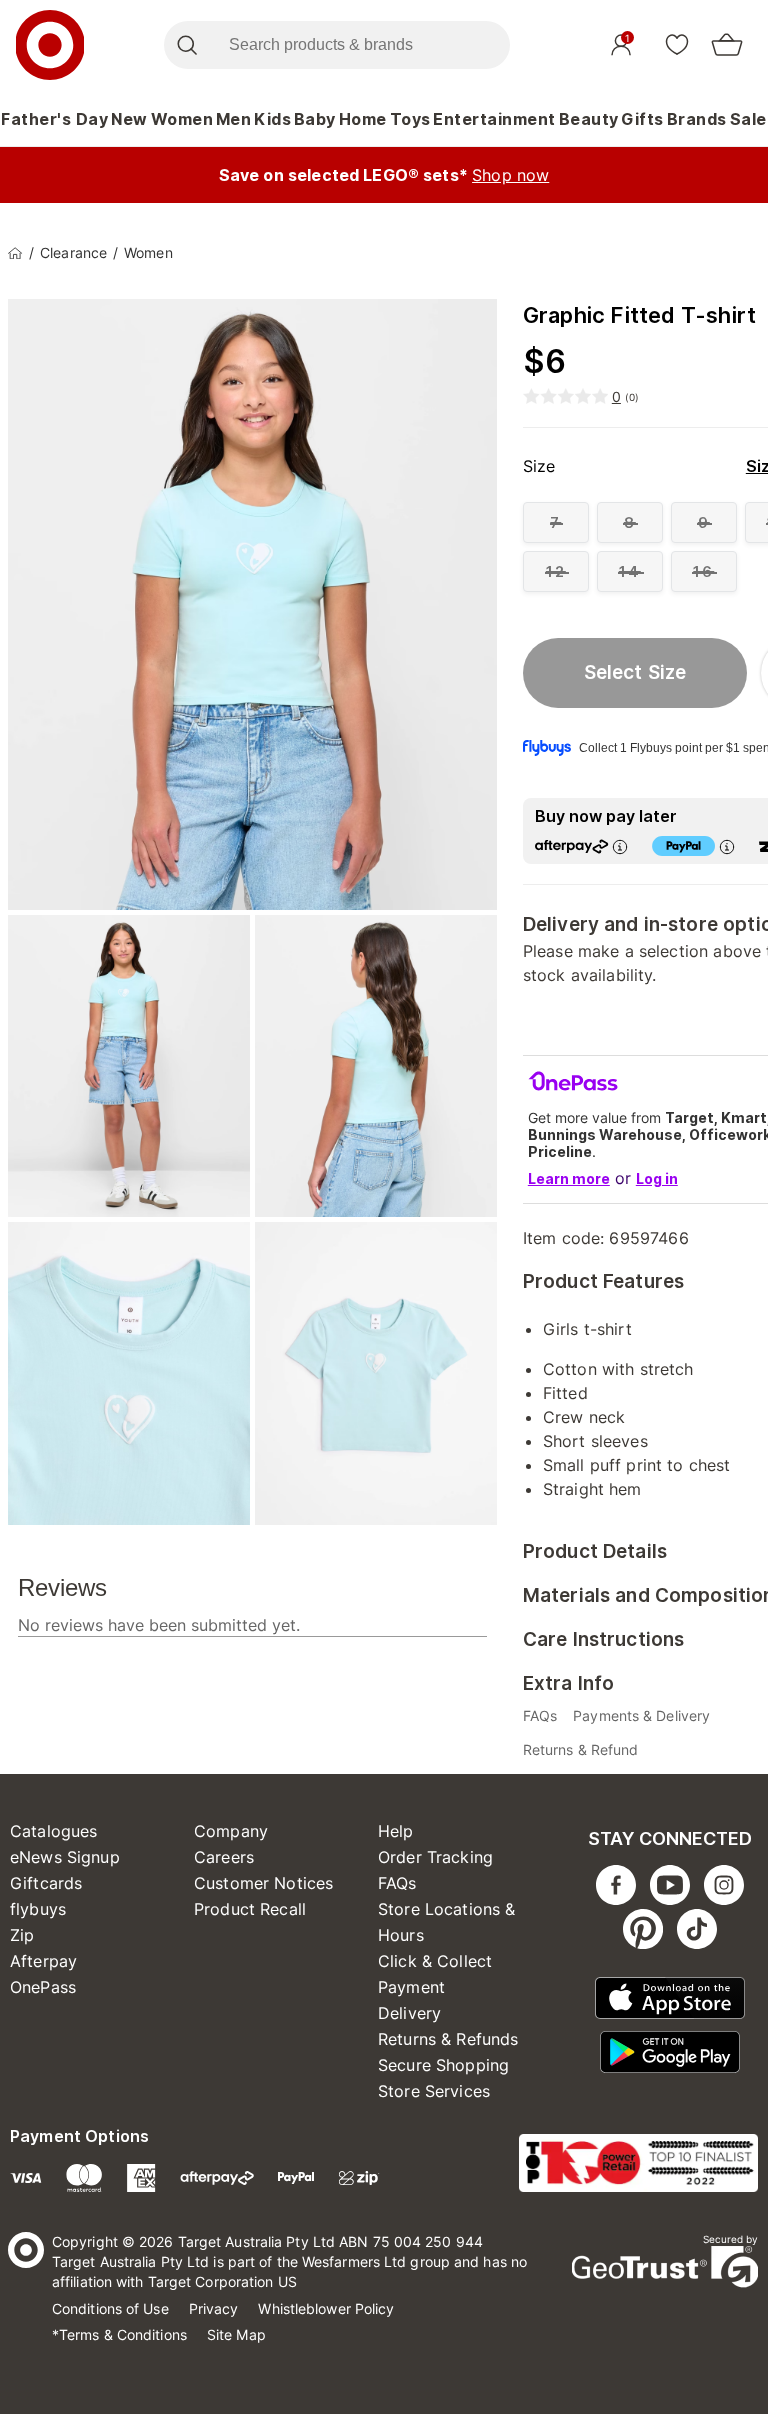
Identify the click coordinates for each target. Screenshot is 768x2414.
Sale (748, 119)
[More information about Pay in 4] (727, 846)
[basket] (727, 45)
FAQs (397, 1883)
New (129, 119)
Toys (410, 119)
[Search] (186, 45)
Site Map (236, 2334)
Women (182, 119)
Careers (224, 1857)
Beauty (589, 119)
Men (234, 119)
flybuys (38, 1909)
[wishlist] (677, 44)
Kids (272, 119)
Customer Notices (263, 1883)
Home (363, 119)
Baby (315, 119)
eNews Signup (65, 1857)
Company (231, 1831)
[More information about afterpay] (620, 846)
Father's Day (54, 119)
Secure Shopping (443, 2065)
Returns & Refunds (448, 2039)
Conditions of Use (110, 2308)
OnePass (43, 1987)
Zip (22, 1935)
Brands (697, 119)
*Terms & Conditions (119, 2334)
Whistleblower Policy (326, 2308)
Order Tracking (435, 1857)
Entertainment (494, 119)
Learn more (569, 1178)
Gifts (642, 119)
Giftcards (46, 1883)
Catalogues (54, 1831)
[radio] (556, 522)
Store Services (434, 2091)
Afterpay (43, 1961)
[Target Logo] (50, 45)
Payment (411, 1987)
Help (396, 1831)
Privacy (214, 2308)
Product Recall (250, 1909)
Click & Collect (435, 1961)
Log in (657, 1178)
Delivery (409, 2013)
